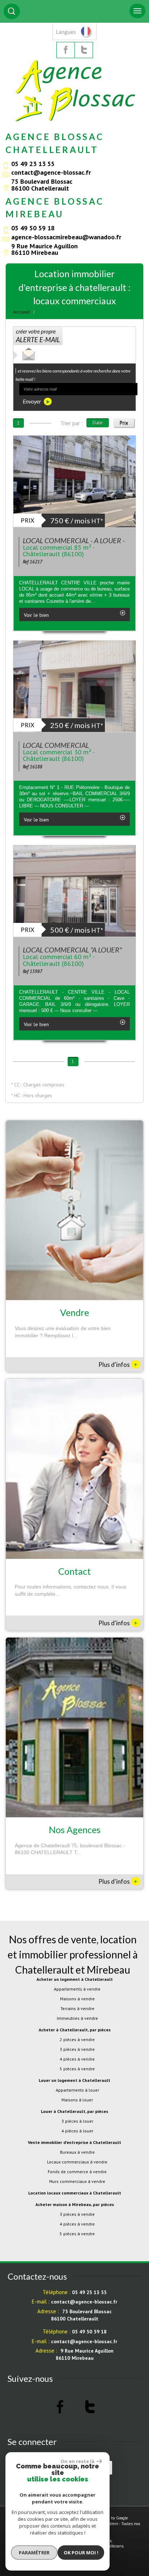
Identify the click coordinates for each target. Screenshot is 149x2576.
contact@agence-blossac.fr (51, 172)
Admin (113, 2524)
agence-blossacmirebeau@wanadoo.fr (66, 237)
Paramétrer (34, 2553)
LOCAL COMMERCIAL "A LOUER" (72, 950)
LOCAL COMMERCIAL (56, 745)
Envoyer (32, 401)
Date (98, 423)
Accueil (22, 312)
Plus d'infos (118, 1364)
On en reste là (77, 2461)
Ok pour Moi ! (81, 2553)
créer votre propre (38, 336)
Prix (124, 423)
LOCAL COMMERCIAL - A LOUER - (74, 540)
